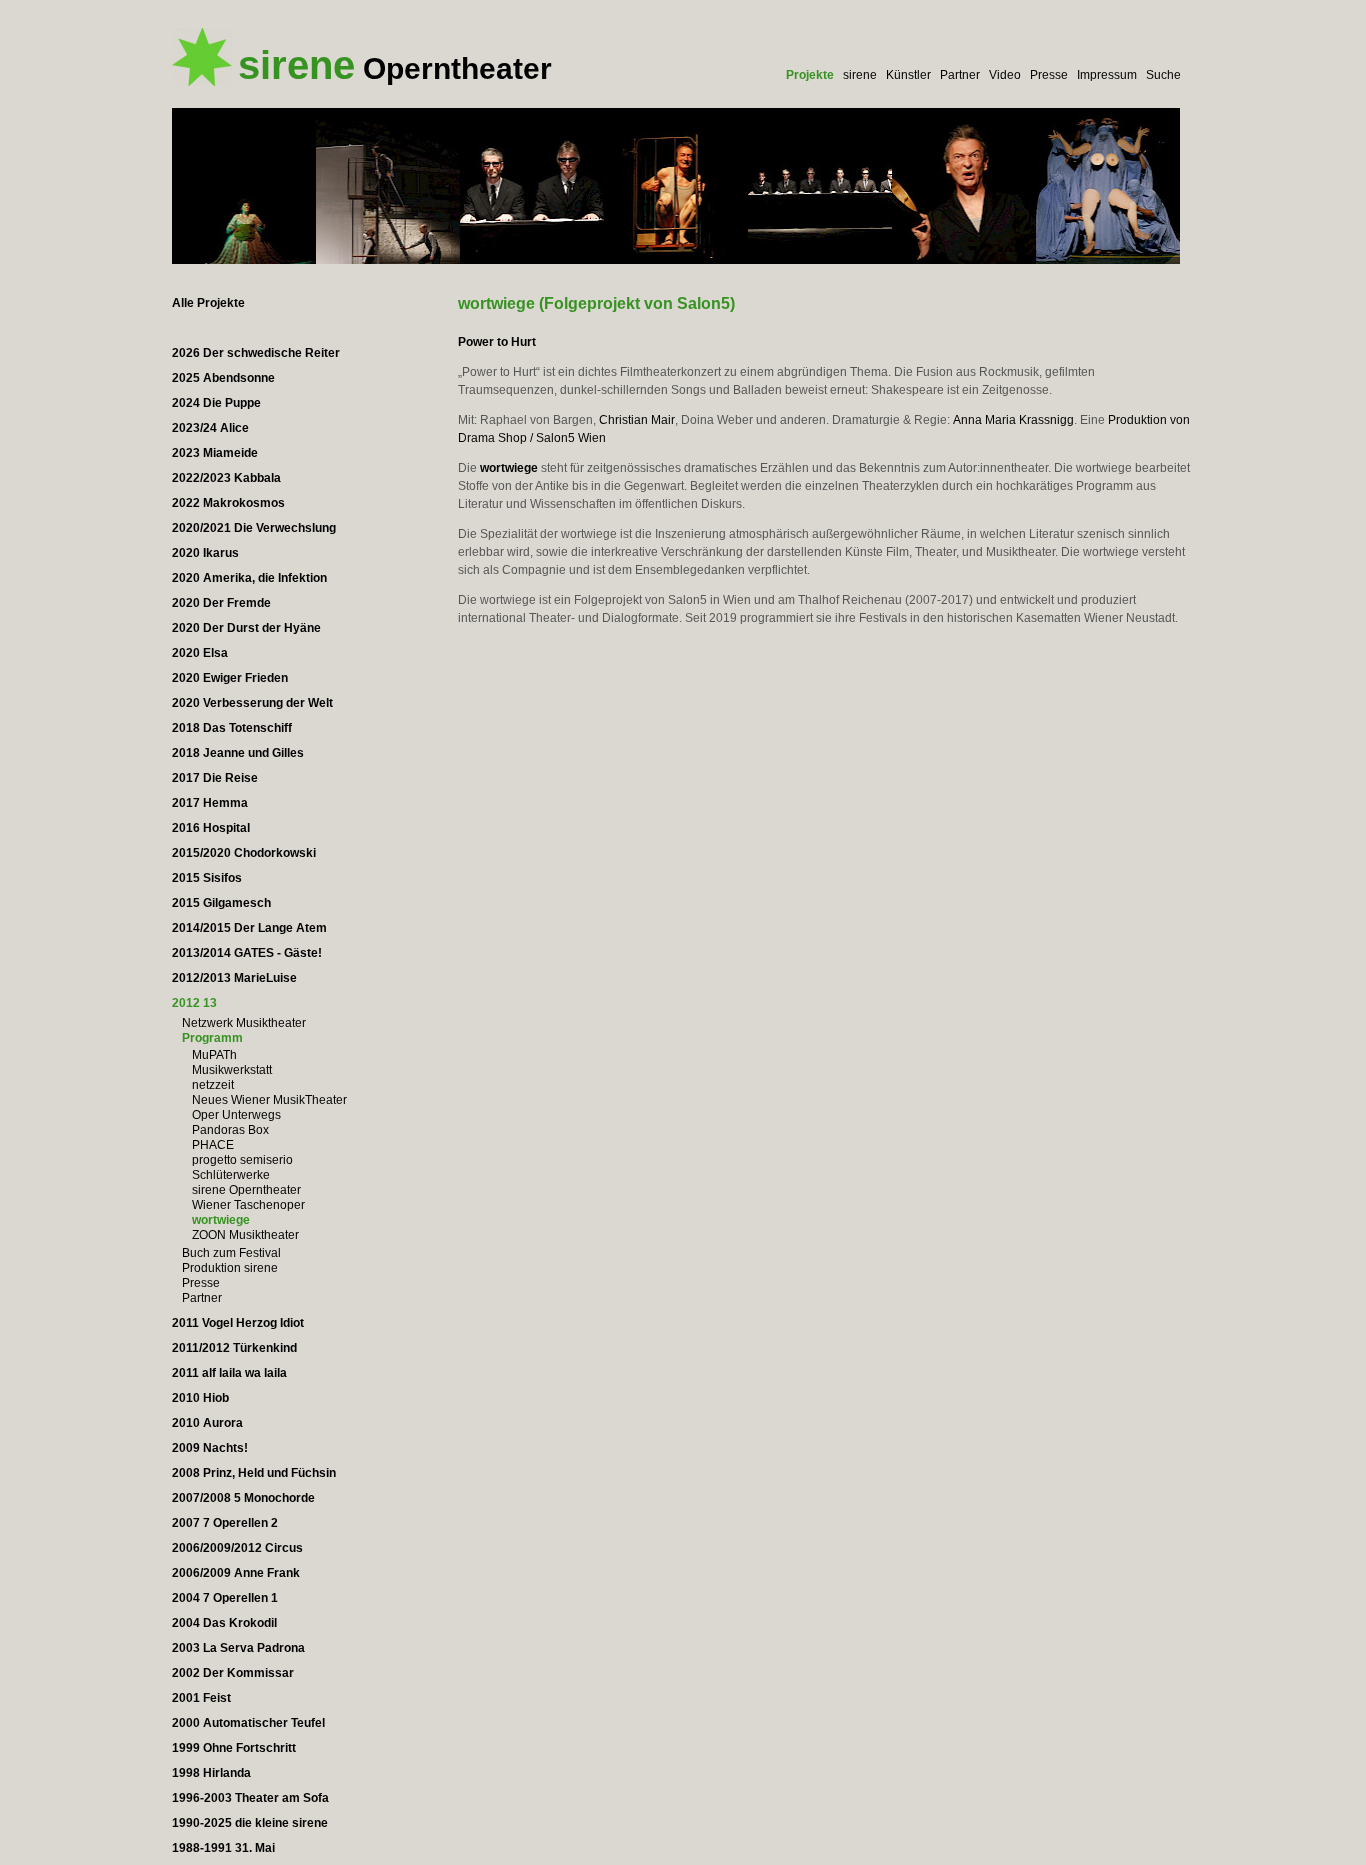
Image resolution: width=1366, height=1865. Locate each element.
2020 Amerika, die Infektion (249, 578)
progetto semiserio (242, 1160)
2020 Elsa (200, 653)
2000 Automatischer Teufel (248, 1723)
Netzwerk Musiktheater (244, 1023)
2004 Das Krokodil (224, 1623)
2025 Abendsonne (223, 378)
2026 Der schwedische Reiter (256, 353)
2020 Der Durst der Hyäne (246, 628)
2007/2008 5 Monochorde (243, 1498)
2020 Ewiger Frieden (230, 678)
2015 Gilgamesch (221, 903)
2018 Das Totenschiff (232, 728)
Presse (1049, 75)
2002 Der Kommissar (233, 1673)
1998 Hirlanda (211, 1773)
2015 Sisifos (207, 878)
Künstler (908, 75)
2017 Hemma (210, 803)
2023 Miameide (215, 453)
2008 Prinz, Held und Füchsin (254, 1473)
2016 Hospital (211, 828)
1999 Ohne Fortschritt (234, 1748)
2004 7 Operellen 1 (225, 1598)
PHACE (213, 1145)
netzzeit (213, 1085)
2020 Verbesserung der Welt (252, 703)
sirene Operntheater (246, 1190)
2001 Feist (201, 1698)
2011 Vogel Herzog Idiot (238, 1323)
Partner (960, 75)
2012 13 (194, 1003)
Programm (212, 1038)
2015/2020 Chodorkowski (244, 853)
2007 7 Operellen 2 (225, 1523)
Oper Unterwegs (236, 1115)
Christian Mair (637, 420)
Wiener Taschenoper (248, 1205)
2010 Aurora (207, 1423)
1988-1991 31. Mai (223, 1848)
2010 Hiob (200, 1398)
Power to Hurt (497, 342)
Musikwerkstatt (232, 1070)
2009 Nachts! (210, 1448)
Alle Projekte (208, 303)
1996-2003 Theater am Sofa (250, 1798)
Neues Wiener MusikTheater (269, 1100)
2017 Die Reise (215, 778)
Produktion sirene (230, 1268)
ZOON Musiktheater (245, 1235)
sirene (860, 75)
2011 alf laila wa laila (229, 1373)
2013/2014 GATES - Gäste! (247, 953)
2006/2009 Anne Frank (236, 1573)
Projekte (810, 75)
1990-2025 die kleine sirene (250, 1823)
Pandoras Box (230, 1130)
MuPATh (214, 1055)
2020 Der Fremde (221, 603)
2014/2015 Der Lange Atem (249, 928)
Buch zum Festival (231, 1253)
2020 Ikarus (205, 553)
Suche (1163, 75)
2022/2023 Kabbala (226, 478)
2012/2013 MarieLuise (234, 978)
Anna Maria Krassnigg (1013, 420)
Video (1005, 75)
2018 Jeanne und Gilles (238, 753)
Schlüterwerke (231, 1175)
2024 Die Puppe (216, 403)
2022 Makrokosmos (228, 503)
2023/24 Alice (210, 428)
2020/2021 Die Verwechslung (254, 528)
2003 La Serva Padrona (238, 1648)
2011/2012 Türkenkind (234, 1348)
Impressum (1107, 75)
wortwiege (221, 1220)
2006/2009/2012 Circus (237, 1548)
